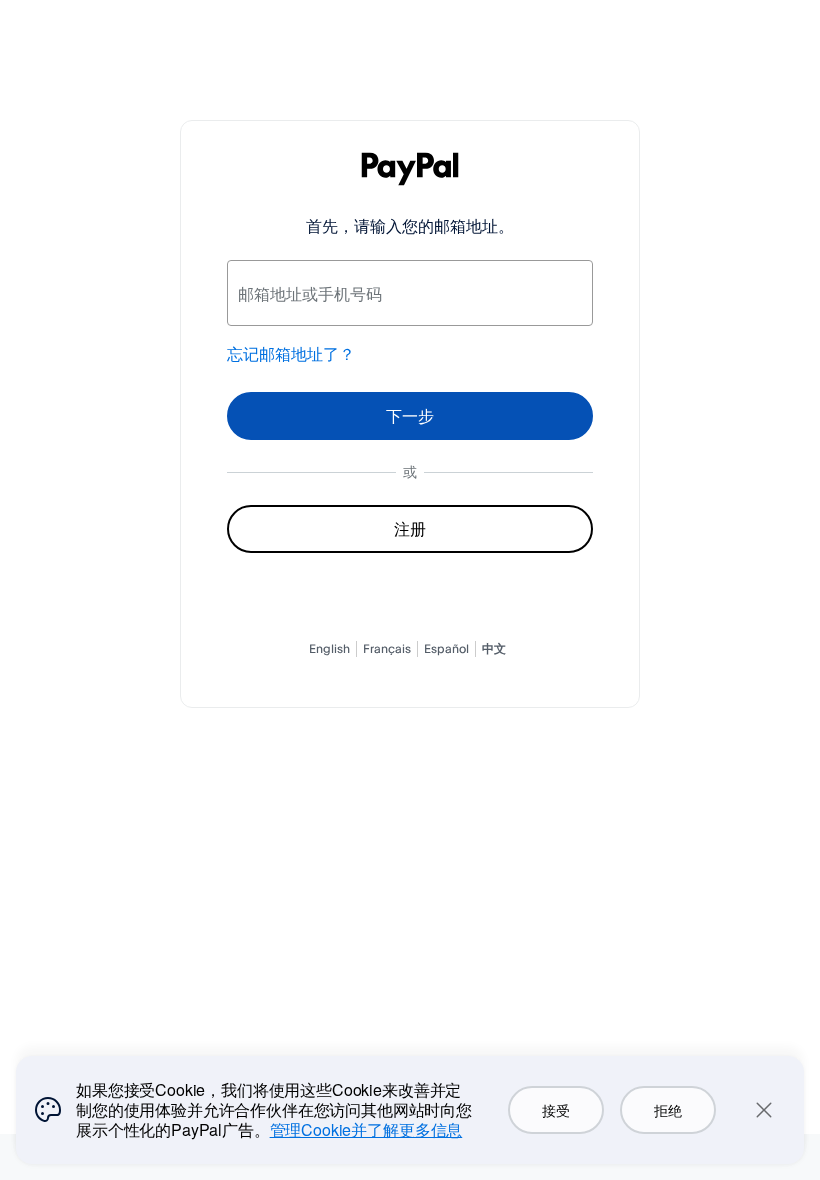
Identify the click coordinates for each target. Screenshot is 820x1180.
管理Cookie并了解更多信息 (366, 1129)
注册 (409, 529)
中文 (494, 648)
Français (387, 648)
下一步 (410, 416)
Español (446, 648)
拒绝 (667, 1110)
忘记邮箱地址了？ (291, 354)
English (329, 648)
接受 (555, 1110)
